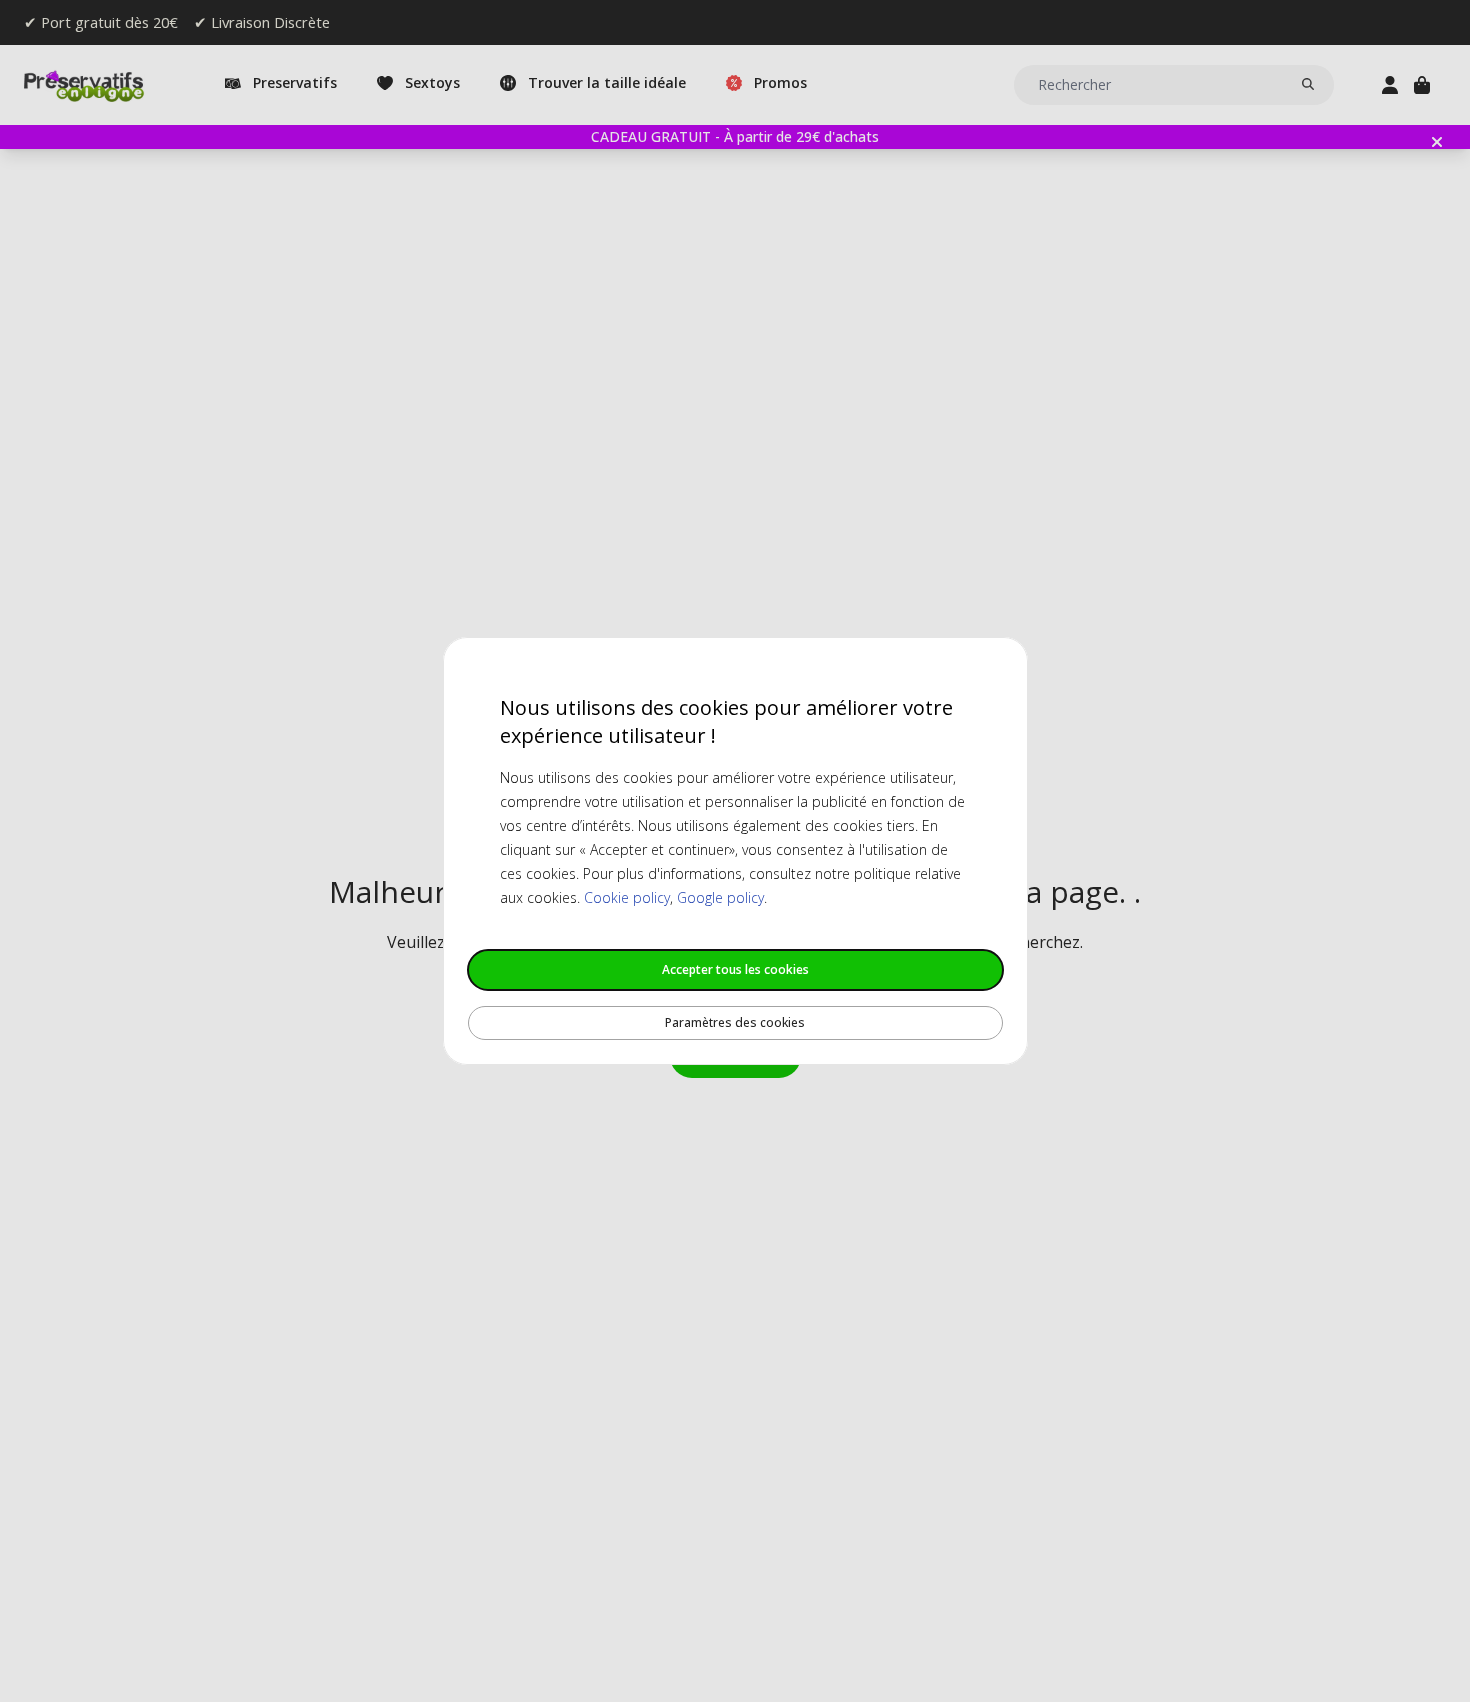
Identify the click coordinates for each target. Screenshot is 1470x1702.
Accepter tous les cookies (735, 969)
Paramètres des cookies (735, 1022)
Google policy (720, 897)
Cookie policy (627, 897)
